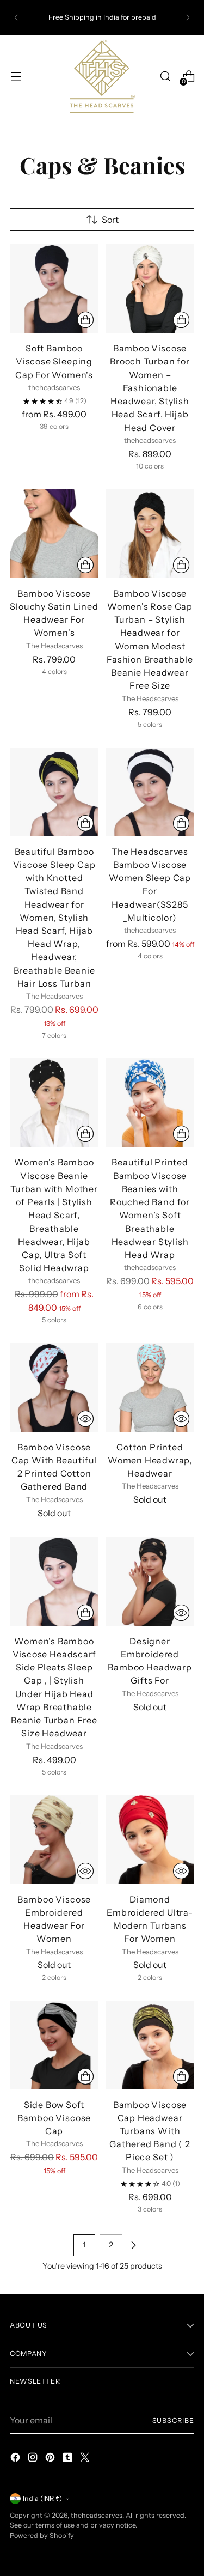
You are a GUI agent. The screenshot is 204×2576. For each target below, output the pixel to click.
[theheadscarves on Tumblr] (69, 2459)
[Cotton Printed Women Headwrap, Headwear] (150, 1387)
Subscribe (173, 2420)
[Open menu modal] (16, 77)
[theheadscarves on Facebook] (16, 2459)
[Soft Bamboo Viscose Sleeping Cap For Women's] (54, 288)
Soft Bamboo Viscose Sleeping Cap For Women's (54, 361)
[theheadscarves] (102, 76)
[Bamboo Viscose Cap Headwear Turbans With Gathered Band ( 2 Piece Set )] (150, 2045)
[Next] (188, 17)
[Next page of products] (133, 2245)
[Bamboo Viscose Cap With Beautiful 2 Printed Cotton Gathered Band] (54, 1387)
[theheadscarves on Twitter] (86, 2459)
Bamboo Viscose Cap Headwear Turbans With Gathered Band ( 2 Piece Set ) (150, 2131)
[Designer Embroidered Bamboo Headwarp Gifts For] (150, 1581)
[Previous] (16, 17)
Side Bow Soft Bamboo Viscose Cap (54, 2118)
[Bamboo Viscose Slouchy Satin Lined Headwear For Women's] (54, 534)
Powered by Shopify (42, 2535)
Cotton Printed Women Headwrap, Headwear (150, 1460)
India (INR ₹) (42, 2498)
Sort (110, 220)
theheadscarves (97, 2515)
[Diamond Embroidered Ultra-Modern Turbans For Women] (150, 1840)
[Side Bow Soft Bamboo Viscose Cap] (54, 2045)
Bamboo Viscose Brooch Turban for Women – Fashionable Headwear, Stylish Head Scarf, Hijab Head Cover (150, 388)
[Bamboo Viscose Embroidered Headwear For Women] (54, 1840)
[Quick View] (85, 1419)
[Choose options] (85, 320)
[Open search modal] (165, 77)
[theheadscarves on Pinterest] (51, 2459)
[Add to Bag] (85, 2076)
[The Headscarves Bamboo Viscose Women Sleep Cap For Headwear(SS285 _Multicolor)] (150, 792)
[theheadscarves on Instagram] (34, 2459)
